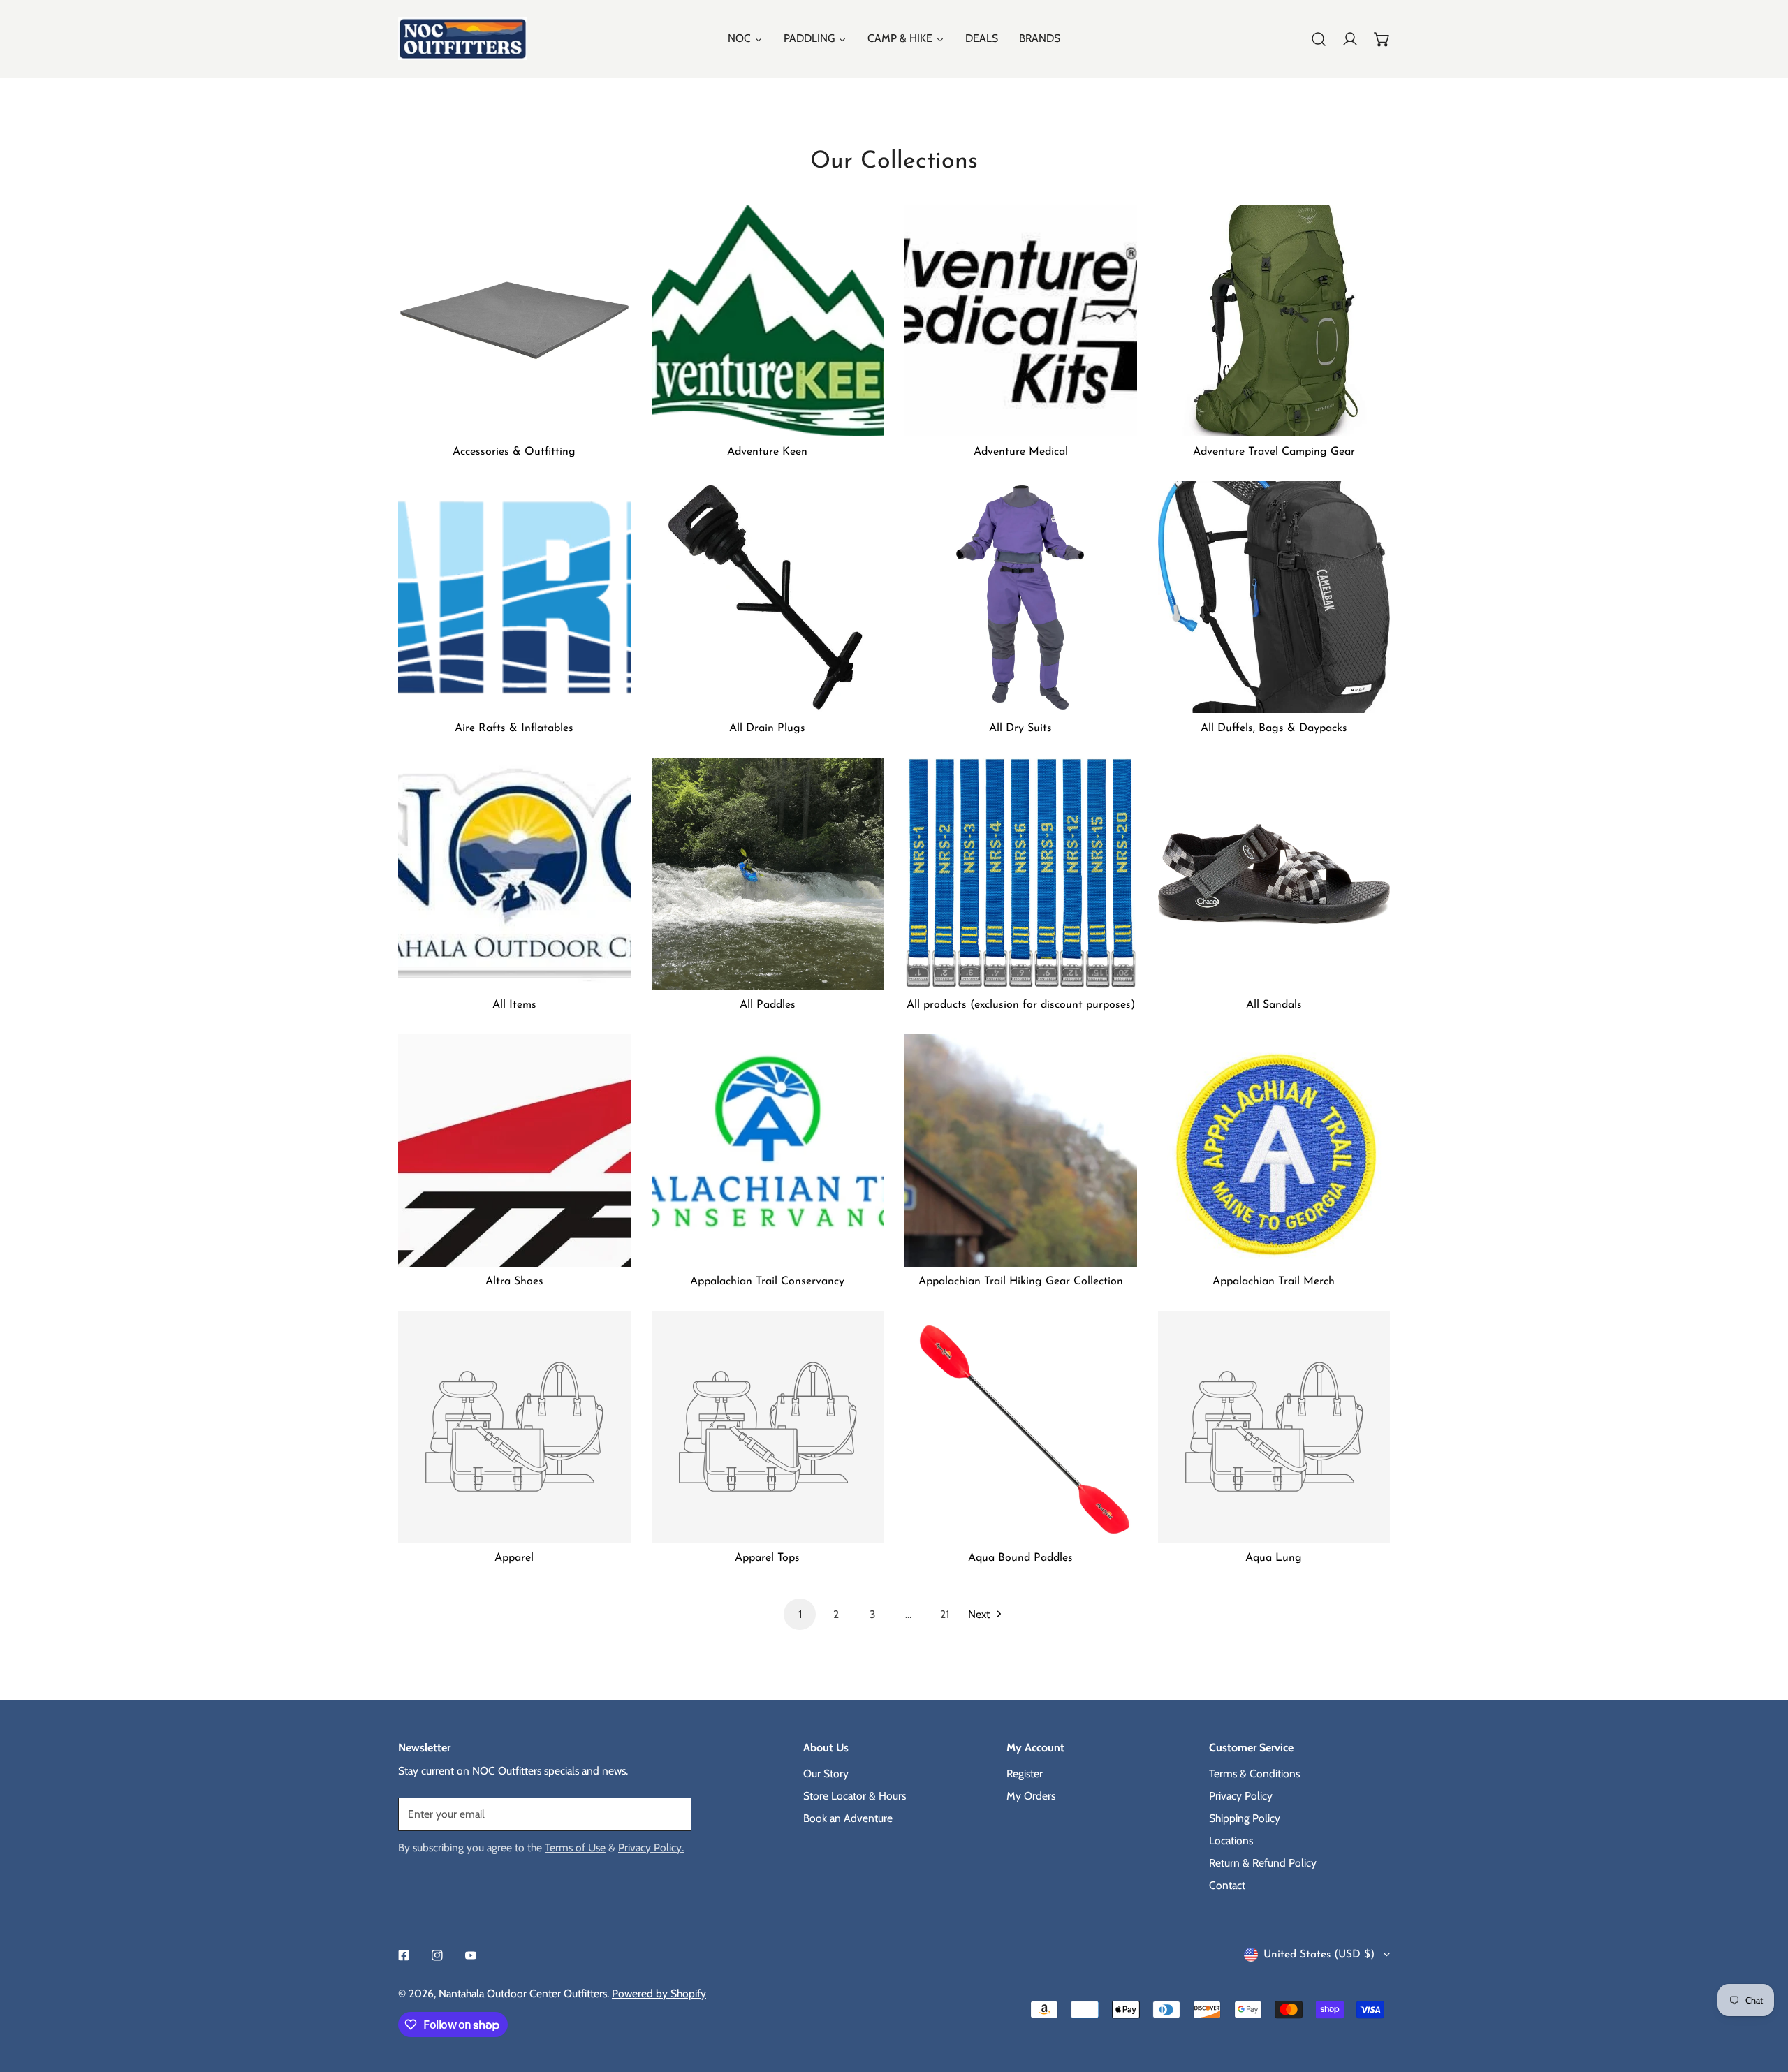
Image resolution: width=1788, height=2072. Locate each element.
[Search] (1319, 39)
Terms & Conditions (1254, 1773)
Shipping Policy (1245, 1818)
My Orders (1031, 1796)
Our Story (826, 1773)
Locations (1231, 1840)
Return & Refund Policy (1263, 1863)
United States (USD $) (1319, 1955)
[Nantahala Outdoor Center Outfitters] (463, 39)
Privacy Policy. (651, 1847)
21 (945, 1614)
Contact (1227, 1885)
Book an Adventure (848, 1818)
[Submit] (673, 1814)
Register (1025, 1773)
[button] (1382, 39)
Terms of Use (575, 1847)
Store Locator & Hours (855, 1796)
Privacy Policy (1241, 1796)
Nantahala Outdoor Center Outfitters (523, 1993)
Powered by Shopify (659, 1993)
